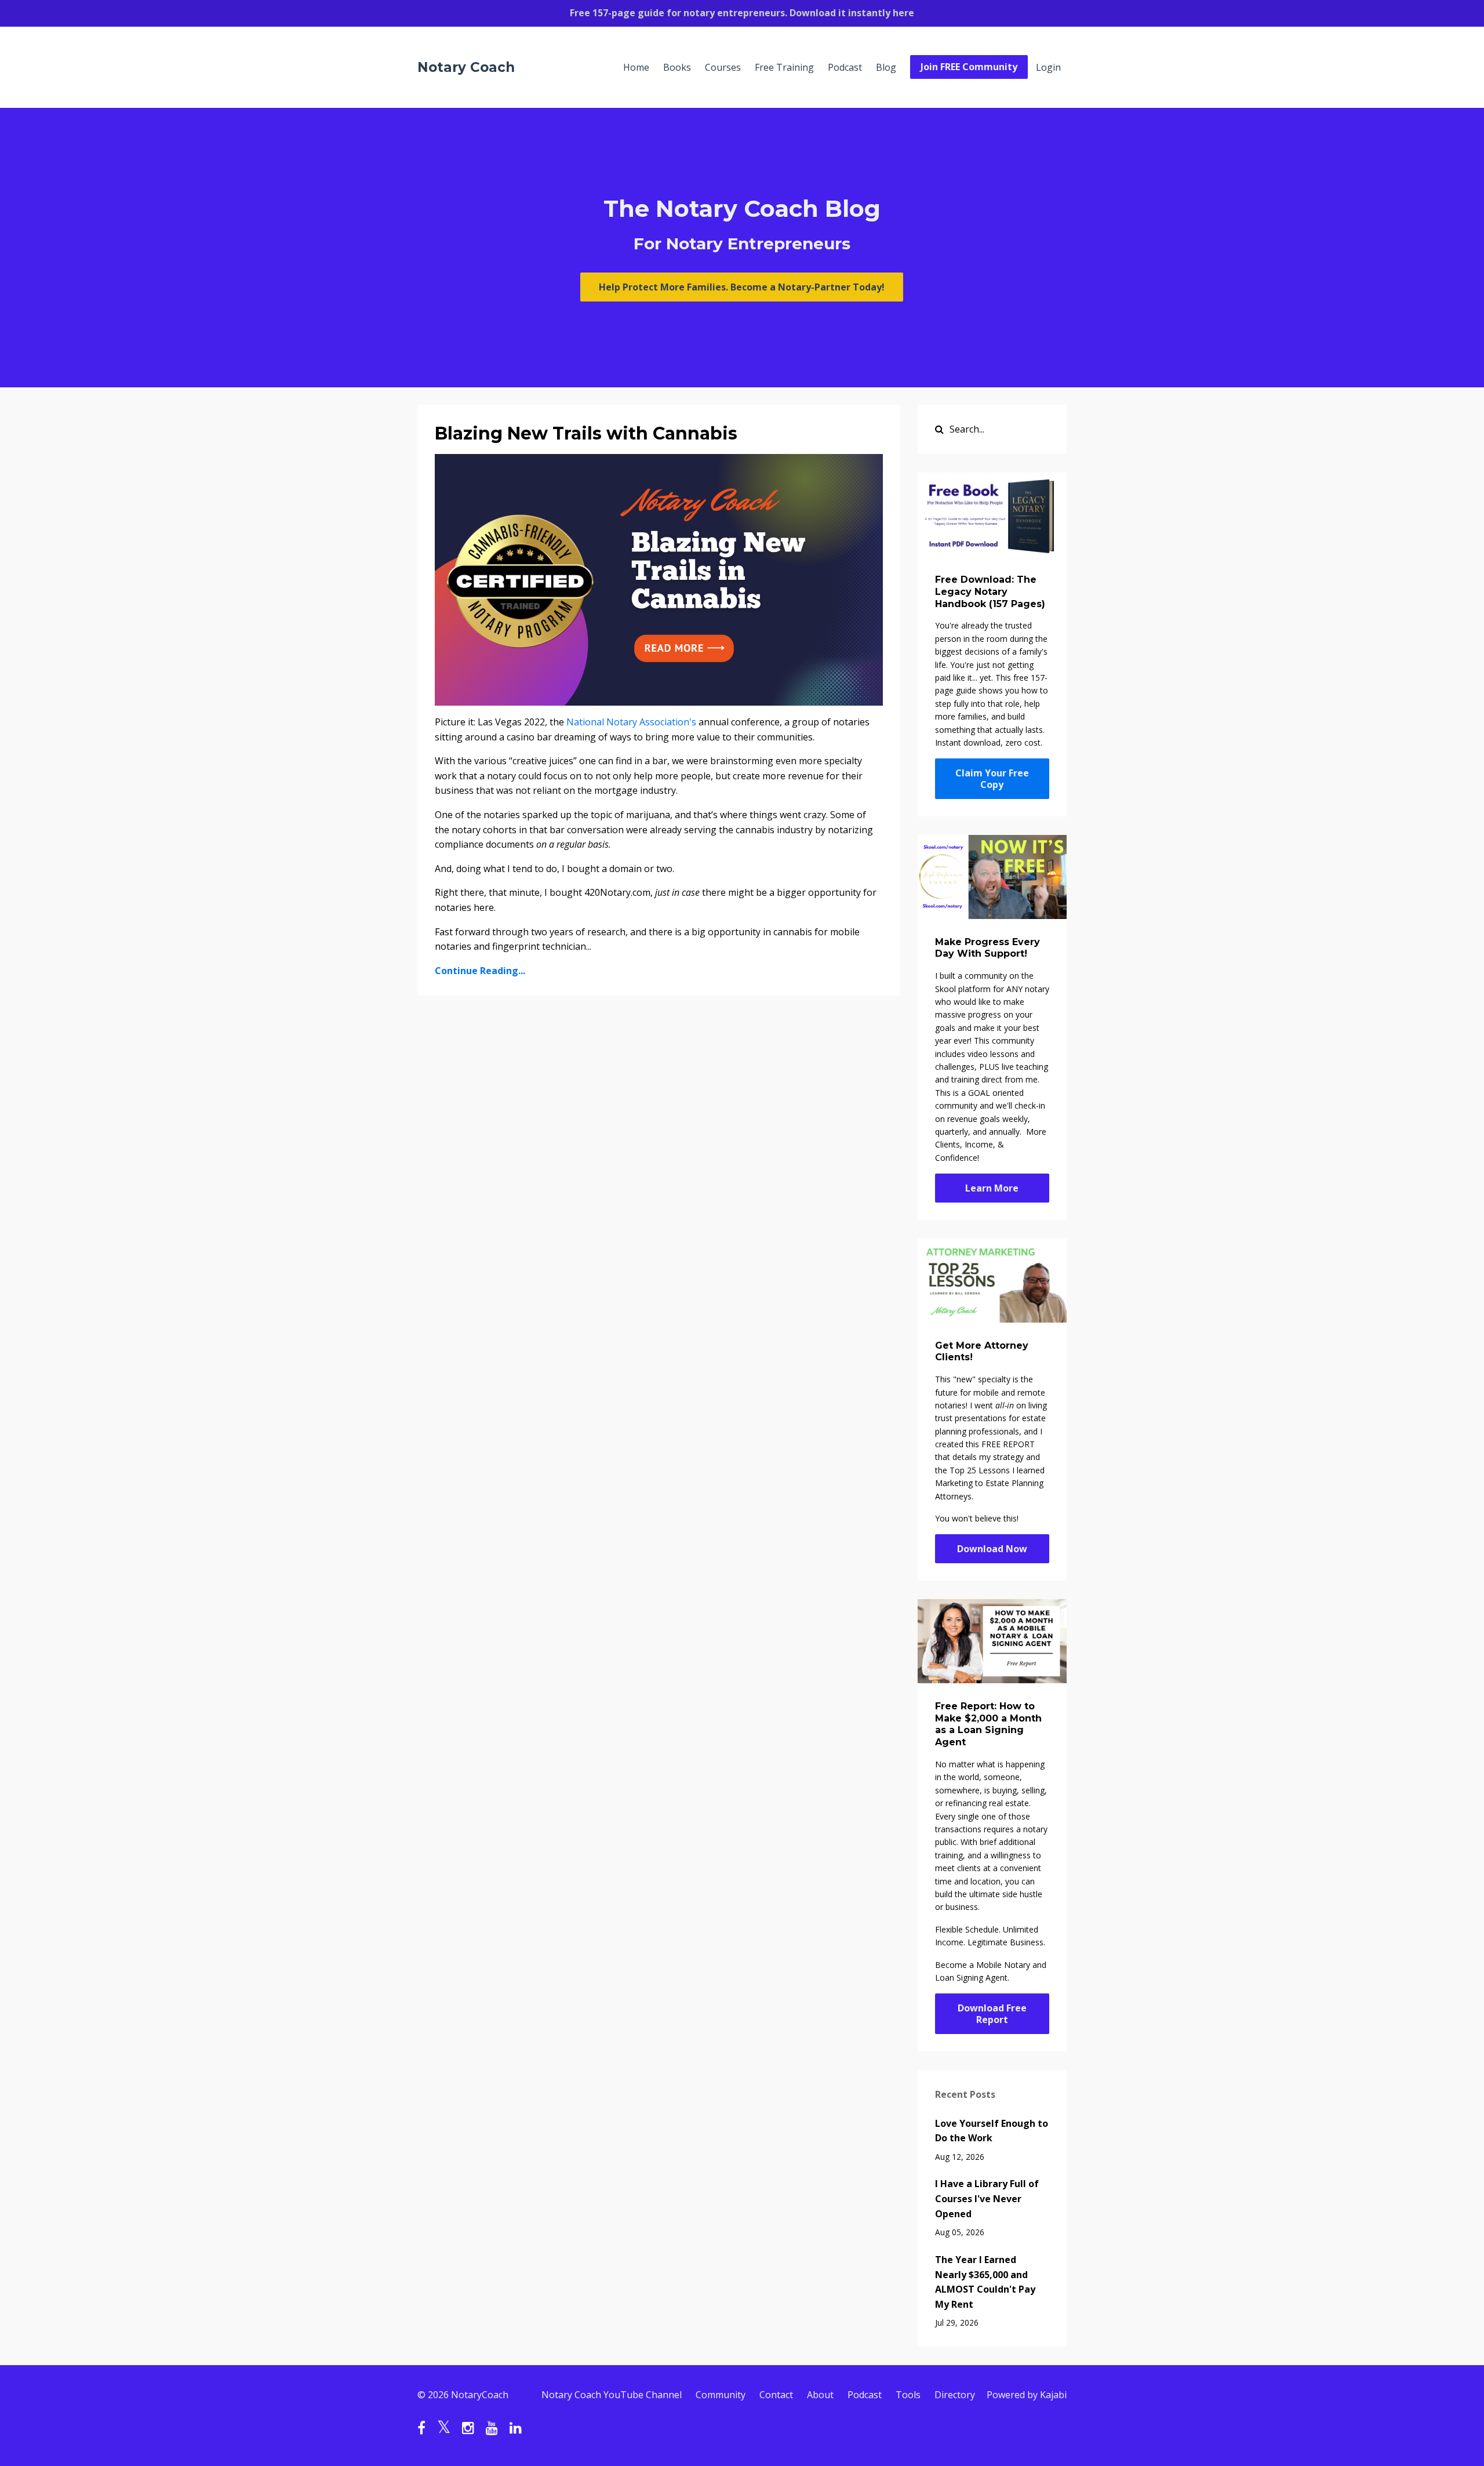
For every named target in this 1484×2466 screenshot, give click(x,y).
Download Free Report (992, 2014)
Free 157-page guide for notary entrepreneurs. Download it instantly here (742, 13)
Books (677, 67)
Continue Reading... (480, 971)
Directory (955, 2395)
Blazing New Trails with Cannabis (586, 433)
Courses (723, 67)
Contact (776, 2395)
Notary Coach (466, 67)
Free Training (784, 67)
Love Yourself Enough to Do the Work (992, 2131)
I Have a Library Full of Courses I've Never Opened (987, 2198)
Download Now (992, 1549)
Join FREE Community (969, 67)
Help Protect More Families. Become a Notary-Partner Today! (742, 287)
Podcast (845, 67)
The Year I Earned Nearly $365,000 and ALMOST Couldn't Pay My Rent (985, 2282)
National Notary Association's (631, 722)
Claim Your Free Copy (992, 779)
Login (1048, 67)
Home (636, 67)
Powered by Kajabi (1027, 2395)
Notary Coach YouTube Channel (612, 2395)
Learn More (992, 1188)
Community (721, 2395)
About (820, 2395)
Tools (908, 2395)
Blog (886, 67)
